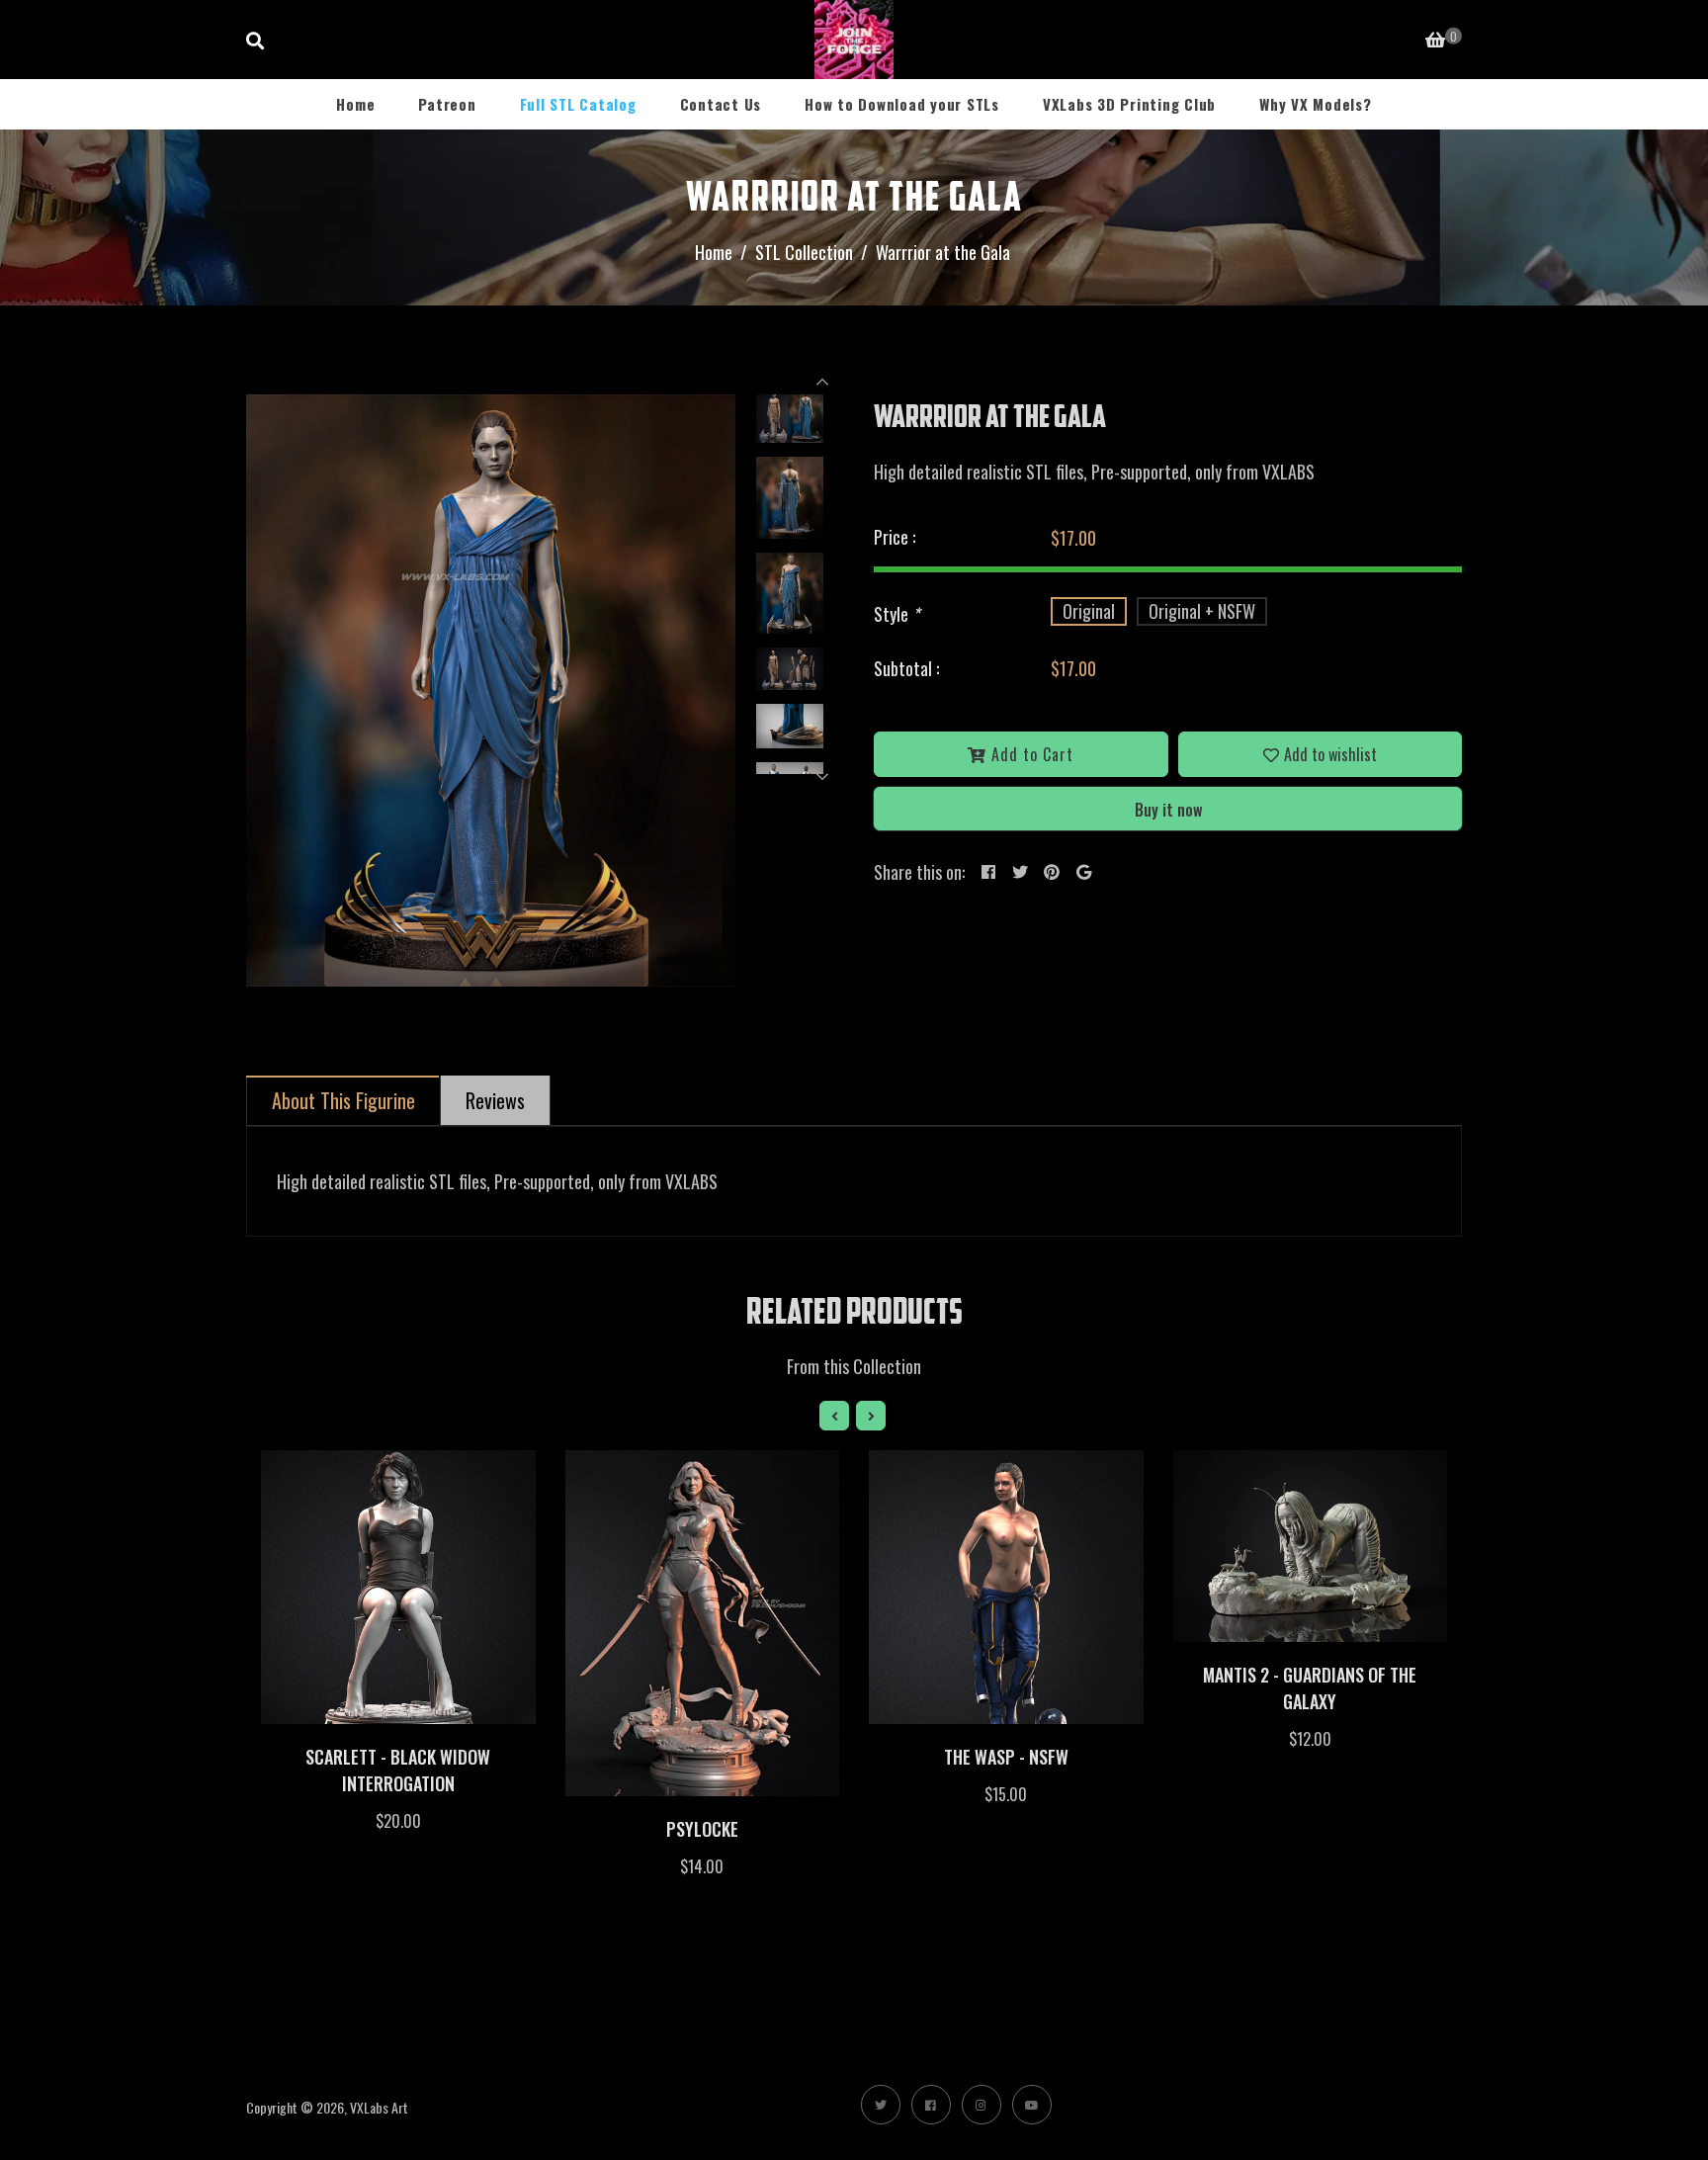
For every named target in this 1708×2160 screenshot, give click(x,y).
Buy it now (1168, 810)
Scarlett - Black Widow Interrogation (398, 1770)
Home (355, 104)
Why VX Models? (1316, 104)
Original (1089, 611)
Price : (895, 537)
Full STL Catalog (578, 104)
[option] (491, 691)
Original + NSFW (1202, 611)
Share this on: (919, 872)
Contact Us (721, 104)
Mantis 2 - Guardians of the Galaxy (1310, 1688)
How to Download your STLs (902, 104)
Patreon (447, 104)
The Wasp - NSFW (1006, 1757)
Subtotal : (906, 668)
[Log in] (1383, 38)
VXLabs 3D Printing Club (1129, 104)
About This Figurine (343, 1100)
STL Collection (804, 252)
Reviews (495, 1100)
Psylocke (702, 1829)
